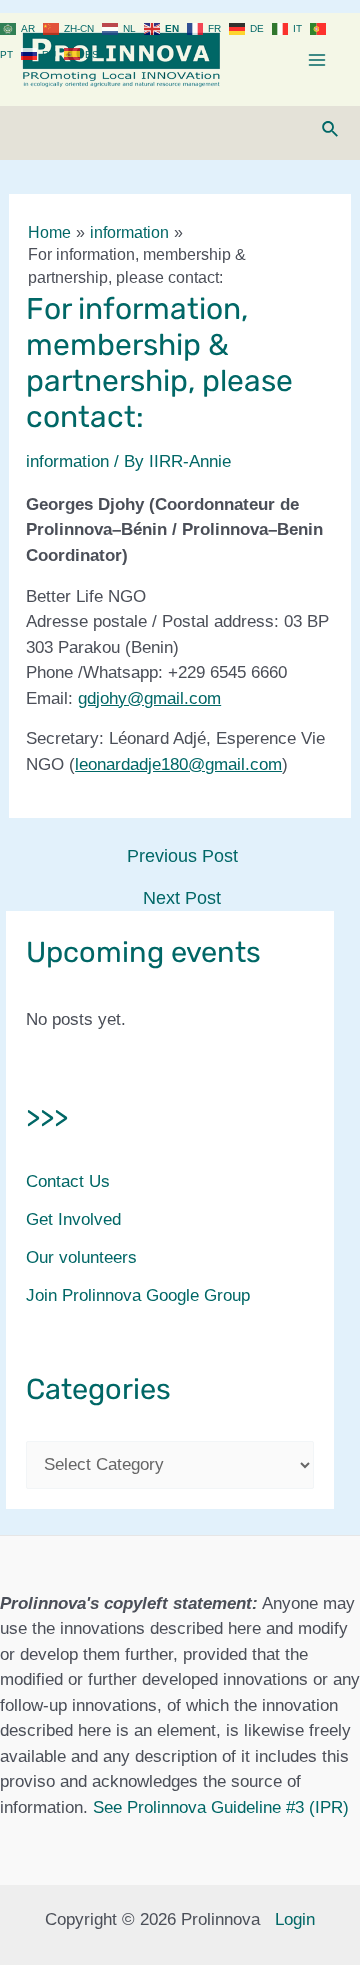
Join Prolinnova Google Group (138, 1295)
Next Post (182, 898)
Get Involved (73, 1219)
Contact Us (68, 1181)
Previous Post (182, 856)
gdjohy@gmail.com (149, 698)
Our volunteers (81, 1257)
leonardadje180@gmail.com (178, 764)
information (67, 461)
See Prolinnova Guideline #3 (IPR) (221, 1807)
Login (295, 1919)
